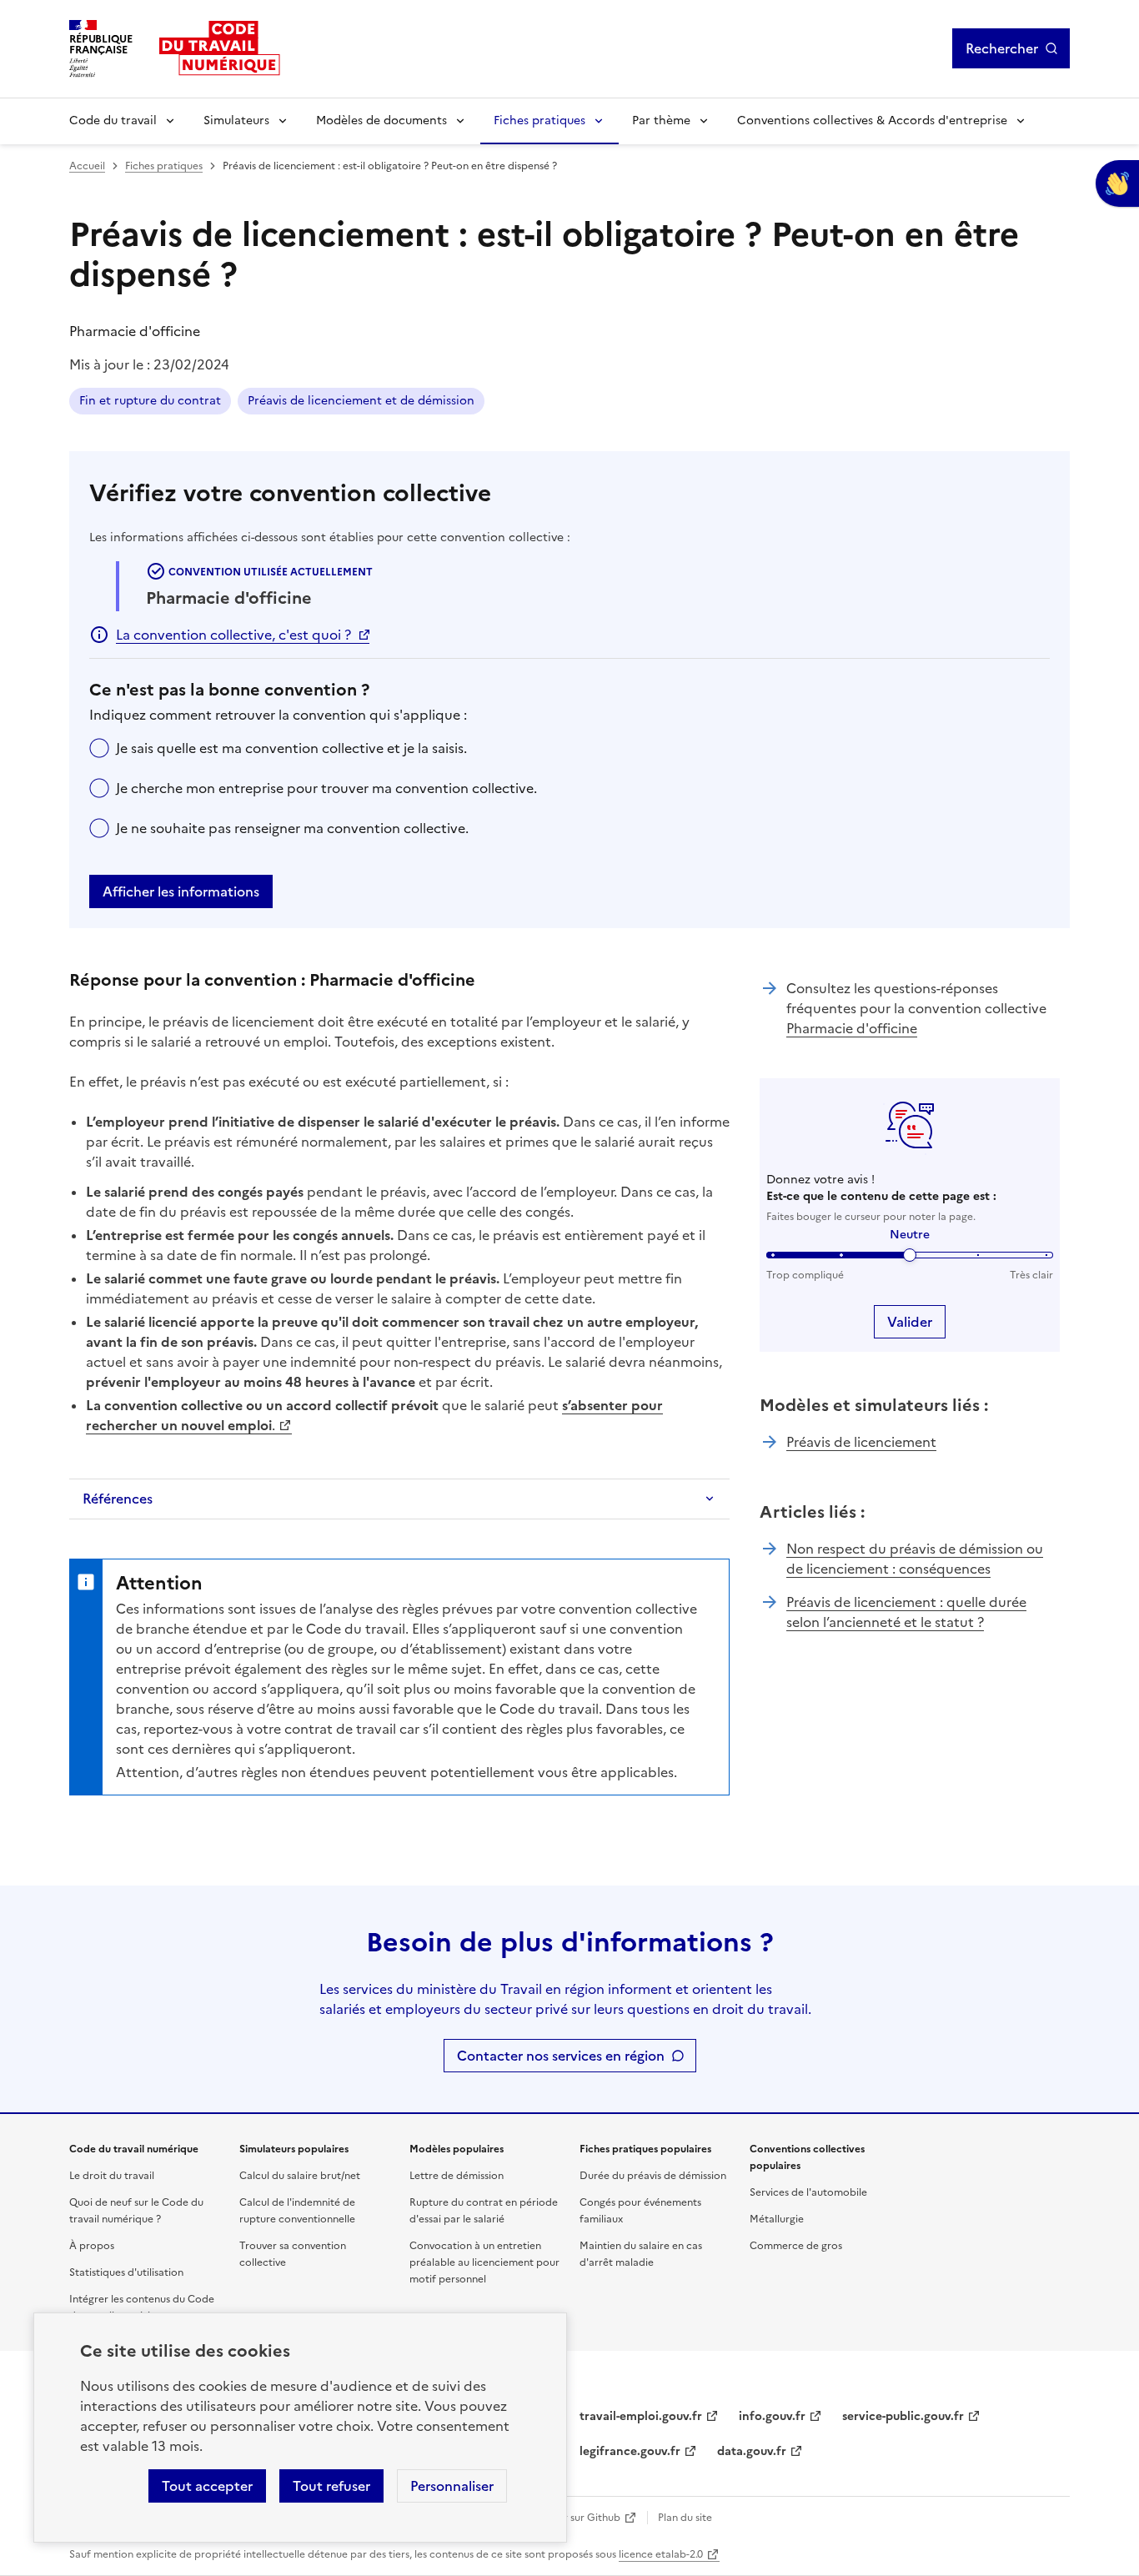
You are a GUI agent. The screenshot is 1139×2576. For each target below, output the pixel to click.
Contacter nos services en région (561, 2056)
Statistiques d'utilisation (126, 2272)
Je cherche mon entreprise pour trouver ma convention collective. (326, 788)
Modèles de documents (381, 121)
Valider (910, 1322)
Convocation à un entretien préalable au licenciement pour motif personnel (484, 2262)
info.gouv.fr (772, 2416)
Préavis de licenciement (861, 1442)
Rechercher (1002, 48)
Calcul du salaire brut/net (300, 2176)
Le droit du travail (112, 2176)
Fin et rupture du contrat (150, 401)
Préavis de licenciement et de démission (361, 401)
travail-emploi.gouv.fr (641, 2416)
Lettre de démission (457, 2176)
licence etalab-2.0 (661, 2554)
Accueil (87, 166)
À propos (92, 2246)
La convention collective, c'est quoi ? (233, 635)
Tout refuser (331, 2486)
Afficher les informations (181, 891)
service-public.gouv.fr (903, 2416)
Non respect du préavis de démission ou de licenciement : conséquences (915, 1559)
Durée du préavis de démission (653, 2176)
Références (118, 1499)
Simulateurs (236, 121)
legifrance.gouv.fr (630, 2451)
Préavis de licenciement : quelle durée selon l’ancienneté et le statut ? (906, 1612)
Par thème (661, 121)
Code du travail (113, 121)
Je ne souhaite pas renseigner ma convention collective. (292, 828)
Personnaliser (452, 2486)
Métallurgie (777, 2219)
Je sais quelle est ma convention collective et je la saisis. (291, 748)
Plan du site (685, 2518)
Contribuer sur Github (567, 2518)
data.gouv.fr (752, 2451)
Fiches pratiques (539, 121)
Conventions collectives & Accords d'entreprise (872, 121)
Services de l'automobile (808, 2192)
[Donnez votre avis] (1117, 183)
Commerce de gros (796, 2246)
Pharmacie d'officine (852, 1028)
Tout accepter (207, 2486)
